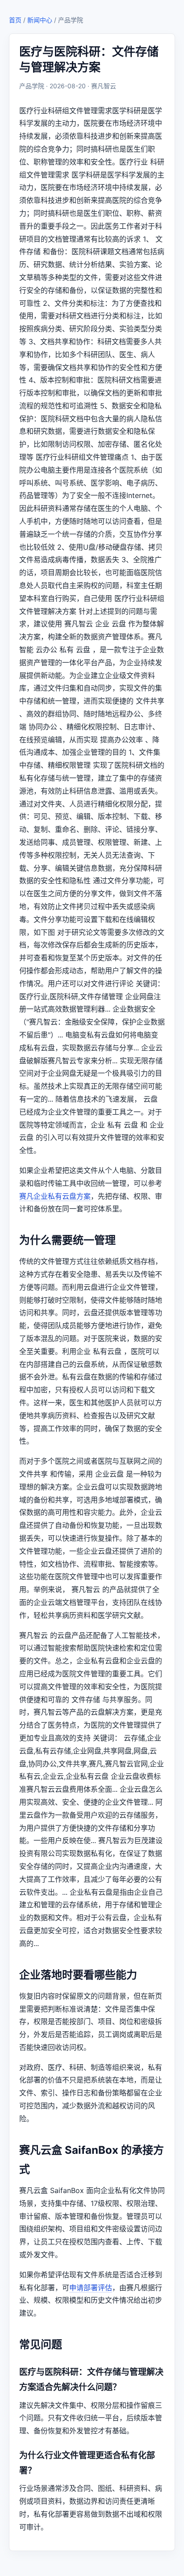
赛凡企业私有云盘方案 (55, 1196)
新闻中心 (40, 20)
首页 (15, 20)
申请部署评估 (91, 2288)
